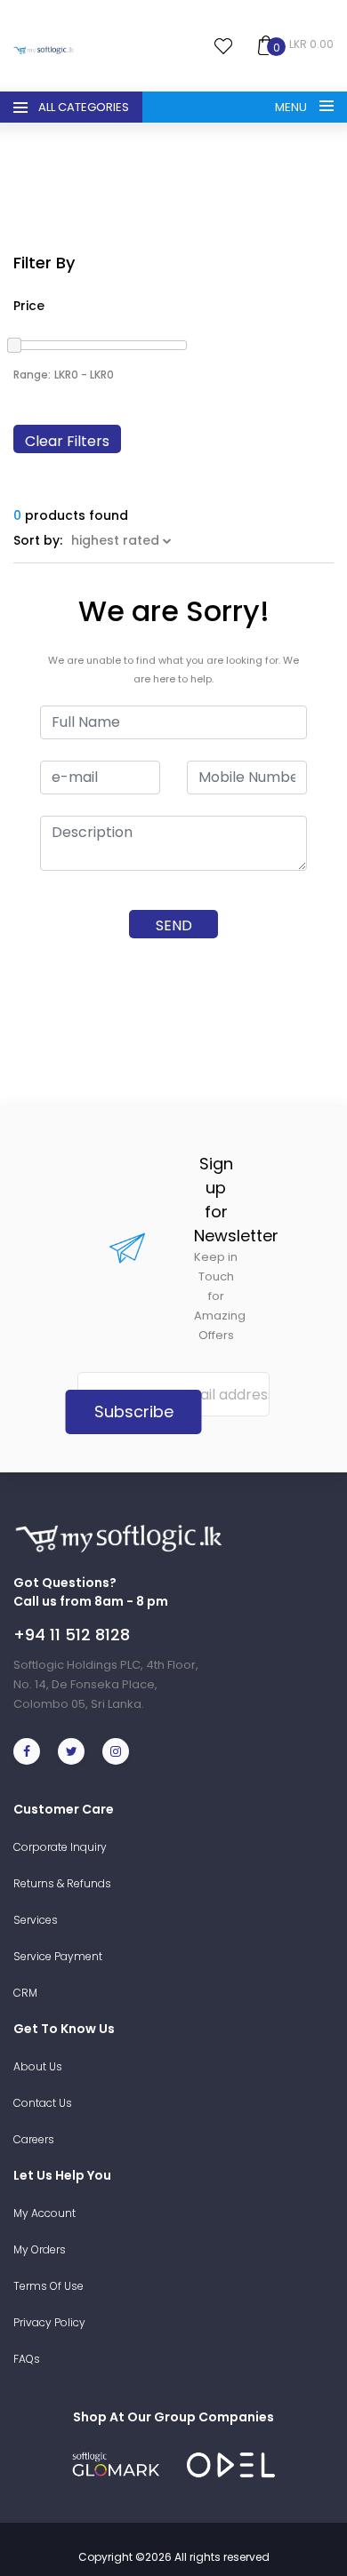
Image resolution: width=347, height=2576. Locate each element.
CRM (25, 1993)
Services (36, 1920)
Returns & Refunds (62, 1883)
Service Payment (58, 1956)
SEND (174, 925)
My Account (44, 2213)
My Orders (40, 2249)
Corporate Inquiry (60, 1847)
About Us (38, 2066)
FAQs (27, 2359)
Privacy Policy (49, 2322)
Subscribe (134, 1412)
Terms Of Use (48, 2286)
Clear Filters (67, 441)
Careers (34, 2139)
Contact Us (43, 2103)
